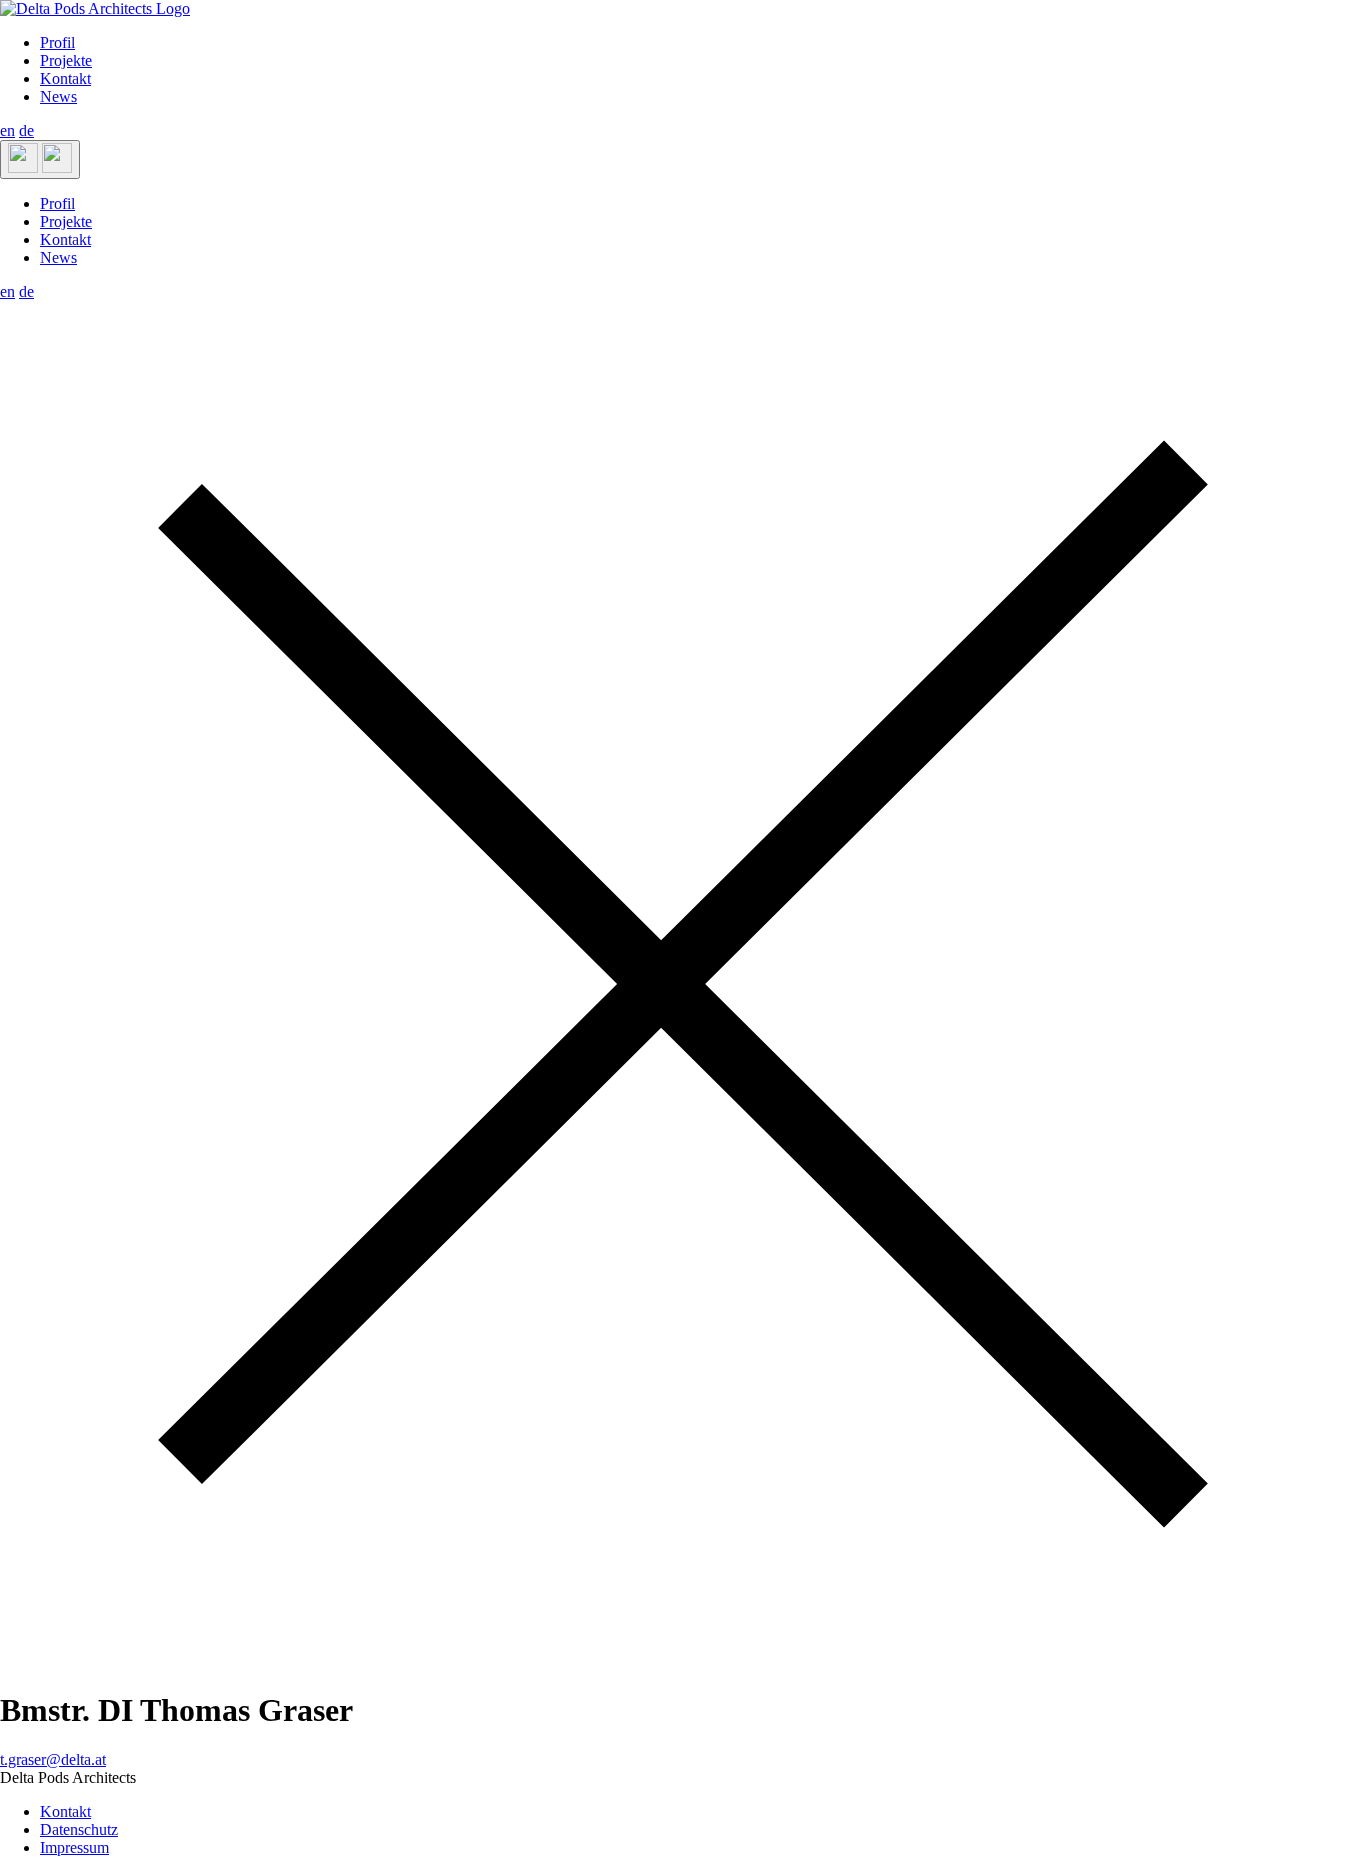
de (26, 130)
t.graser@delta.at (53, 1759)
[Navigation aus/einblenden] (40, 159)
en (7, 130)
